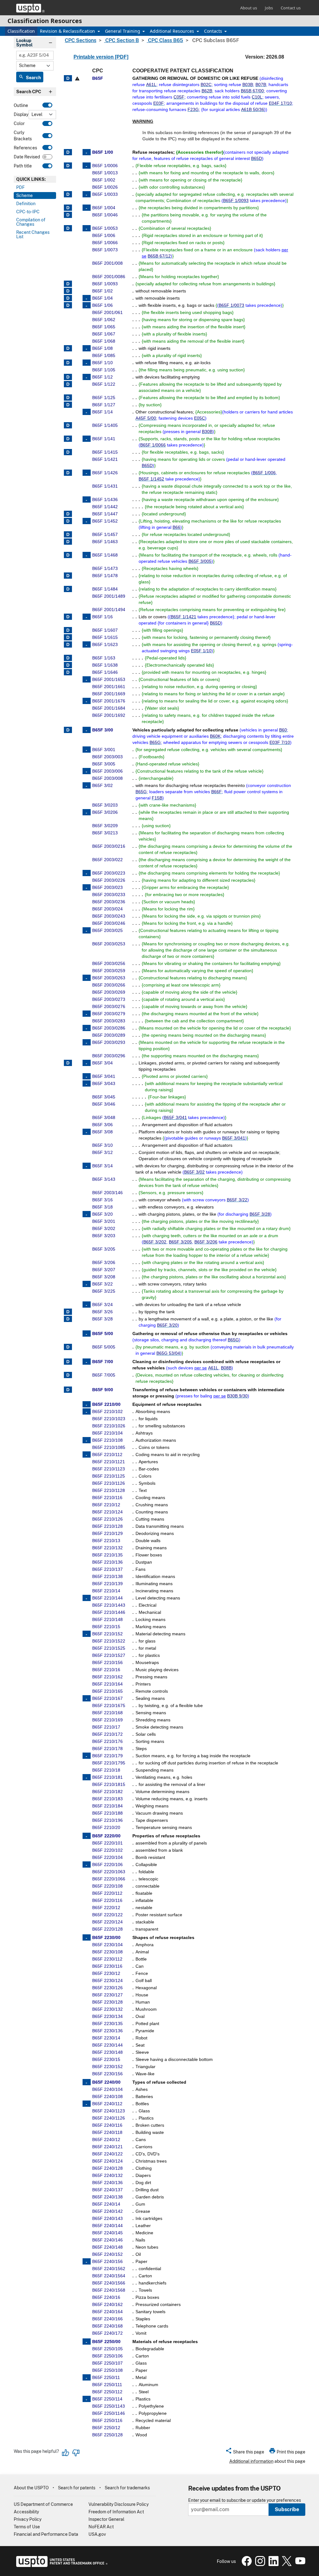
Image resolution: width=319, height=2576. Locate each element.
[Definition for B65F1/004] (68, 208)
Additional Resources (173, 31)
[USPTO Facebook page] (246, 2564)
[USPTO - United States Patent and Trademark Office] (61, 2565)
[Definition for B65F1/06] (68, 305)
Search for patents (77, 2488)
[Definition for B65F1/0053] (68, 228)
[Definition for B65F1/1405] (68, 425)
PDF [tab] (20, 187)
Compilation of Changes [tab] (31, 222)
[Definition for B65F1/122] (68, 384)
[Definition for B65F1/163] (68, 658)
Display (21, 114)
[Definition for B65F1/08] (68, 348)
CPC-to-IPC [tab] (28, 212)
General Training (123, 31)
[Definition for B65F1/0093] (68, 284)
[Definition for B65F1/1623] (68, 644)
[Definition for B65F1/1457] (68, 534)
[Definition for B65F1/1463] (68, 542)
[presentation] (35, 179)
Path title (23, 166)
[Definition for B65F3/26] (68, 1312)
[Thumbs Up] (66, 2453)
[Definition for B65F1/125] (68, 398)
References (25, 148)
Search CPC (29, 92)
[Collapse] (87, 152)
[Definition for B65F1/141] (68, 439)
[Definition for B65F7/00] (68, 1362)
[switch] (47, 105)
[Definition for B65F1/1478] (68, 576)
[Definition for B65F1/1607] (68, 630)
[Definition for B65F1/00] (68, 152)
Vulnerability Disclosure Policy (119, 2504)
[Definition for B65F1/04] (68, 298)
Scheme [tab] (24, 195)
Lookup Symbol (24, 43)
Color (19, 123)
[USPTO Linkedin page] (273, 2564)
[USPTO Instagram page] (259, 2564)
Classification (21, 31)
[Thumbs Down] (76, 2453)
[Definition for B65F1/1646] (68, 672)
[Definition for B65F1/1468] (68, 555)
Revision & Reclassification (68, 31)
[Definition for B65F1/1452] (68, 521)
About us (249, 8)
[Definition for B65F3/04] (68, 1063)
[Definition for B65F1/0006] (68, 166)
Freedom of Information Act (116, 2512)
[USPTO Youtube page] (299, 2564)
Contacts (214, 31)
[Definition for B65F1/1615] (68, 637)
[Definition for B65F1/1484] (68, 589)
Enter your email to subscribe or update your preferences (245, 2500)
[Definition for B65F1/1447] (68, 514)
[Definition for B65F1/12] (68, 377)
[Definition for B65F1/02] (68, 291)
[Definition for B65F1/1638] (68, 665)
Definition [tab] (26, 204)
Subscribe (287, 2509)
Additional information (251, 2461)
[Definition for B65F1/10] (68, 363)
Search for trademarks (127, 2488)
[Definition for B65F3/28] (68, 1319)
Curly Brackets (23, 135)
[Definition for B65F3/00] (68, 730)
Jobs (269, 8)
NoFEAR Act (101, 2527)
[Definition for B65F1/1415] (68, 452)
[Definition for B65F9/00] (68, 1390)
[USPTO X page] (286, 2564)
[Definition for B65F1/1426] (68, 473)
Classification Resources (45, 21)
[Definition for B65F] (68, 78)
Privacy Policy (28, 2519)
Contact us (291, 8)
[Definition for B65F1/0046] (68, 215)
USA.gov (97, 2534)
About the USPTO (31, 2488)
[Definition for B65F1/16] (68, 617)
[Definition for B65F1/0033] (68, 194)
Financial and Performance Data (46, 2534)
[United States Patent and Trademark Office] (30, 8)
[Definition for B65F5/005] (68, 1347)
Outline (21, 105)
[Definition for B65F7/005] (68, 1375)
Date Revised (27, 157)
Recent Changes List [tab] (33, 234)
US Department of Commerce (43, 2504)
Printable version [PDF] (101, 57)
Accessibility (26, 2512)
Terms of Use (27, 2527)
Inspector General (106, 2519)
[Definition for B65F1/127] (68, 405)
